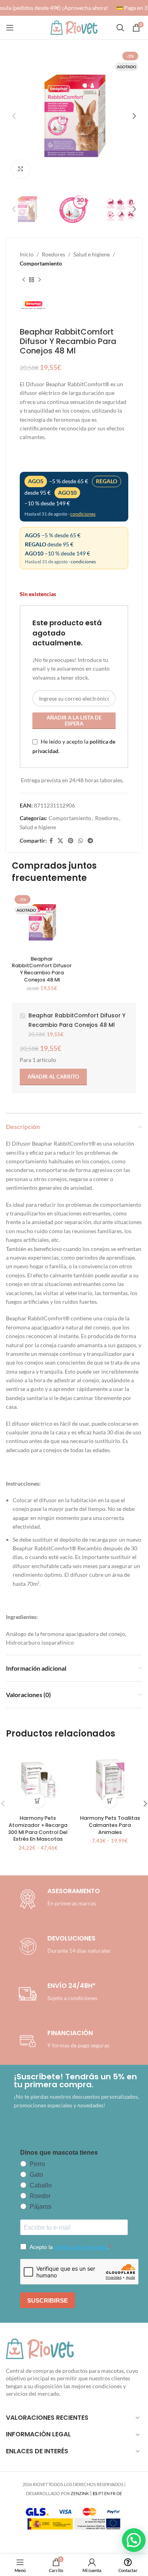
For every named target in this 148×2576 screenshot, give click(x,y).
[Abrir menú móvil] (10, 28)
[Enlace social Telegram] (90, 841)
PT (101, 2493)
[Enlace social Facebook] (51, 841)
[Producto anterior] (24, 280)
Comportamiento (41, 263)
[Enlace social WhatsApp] (81, 841)
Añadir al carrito (53, 1077)
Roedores (53, 254)
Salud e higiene (92, 254)
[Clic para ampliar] (21, 169)
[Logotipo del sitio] (74, 27)
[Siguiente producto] (39, 280)
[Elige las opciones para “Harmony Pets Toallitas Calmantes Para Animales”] (110, 1801)
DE (119, 2493)
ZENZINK (80, 2493)
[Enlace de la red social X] (60, 841)
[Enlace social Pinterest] (71, 841)
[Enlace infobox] (63, 1946)
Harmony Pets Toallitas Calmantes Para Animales (110, 1825)
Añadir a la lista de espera (74, 721)
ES (95, 2493)
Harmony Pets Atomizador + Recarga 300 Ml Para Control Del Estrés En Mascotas (38, 1828)
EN (107, 2493)
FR (113, 2493)
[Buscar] (120, 28)
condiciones (83, 514)
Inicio (27, 254)
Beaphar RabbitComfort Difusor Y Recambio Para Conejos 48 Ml (42, 969)
